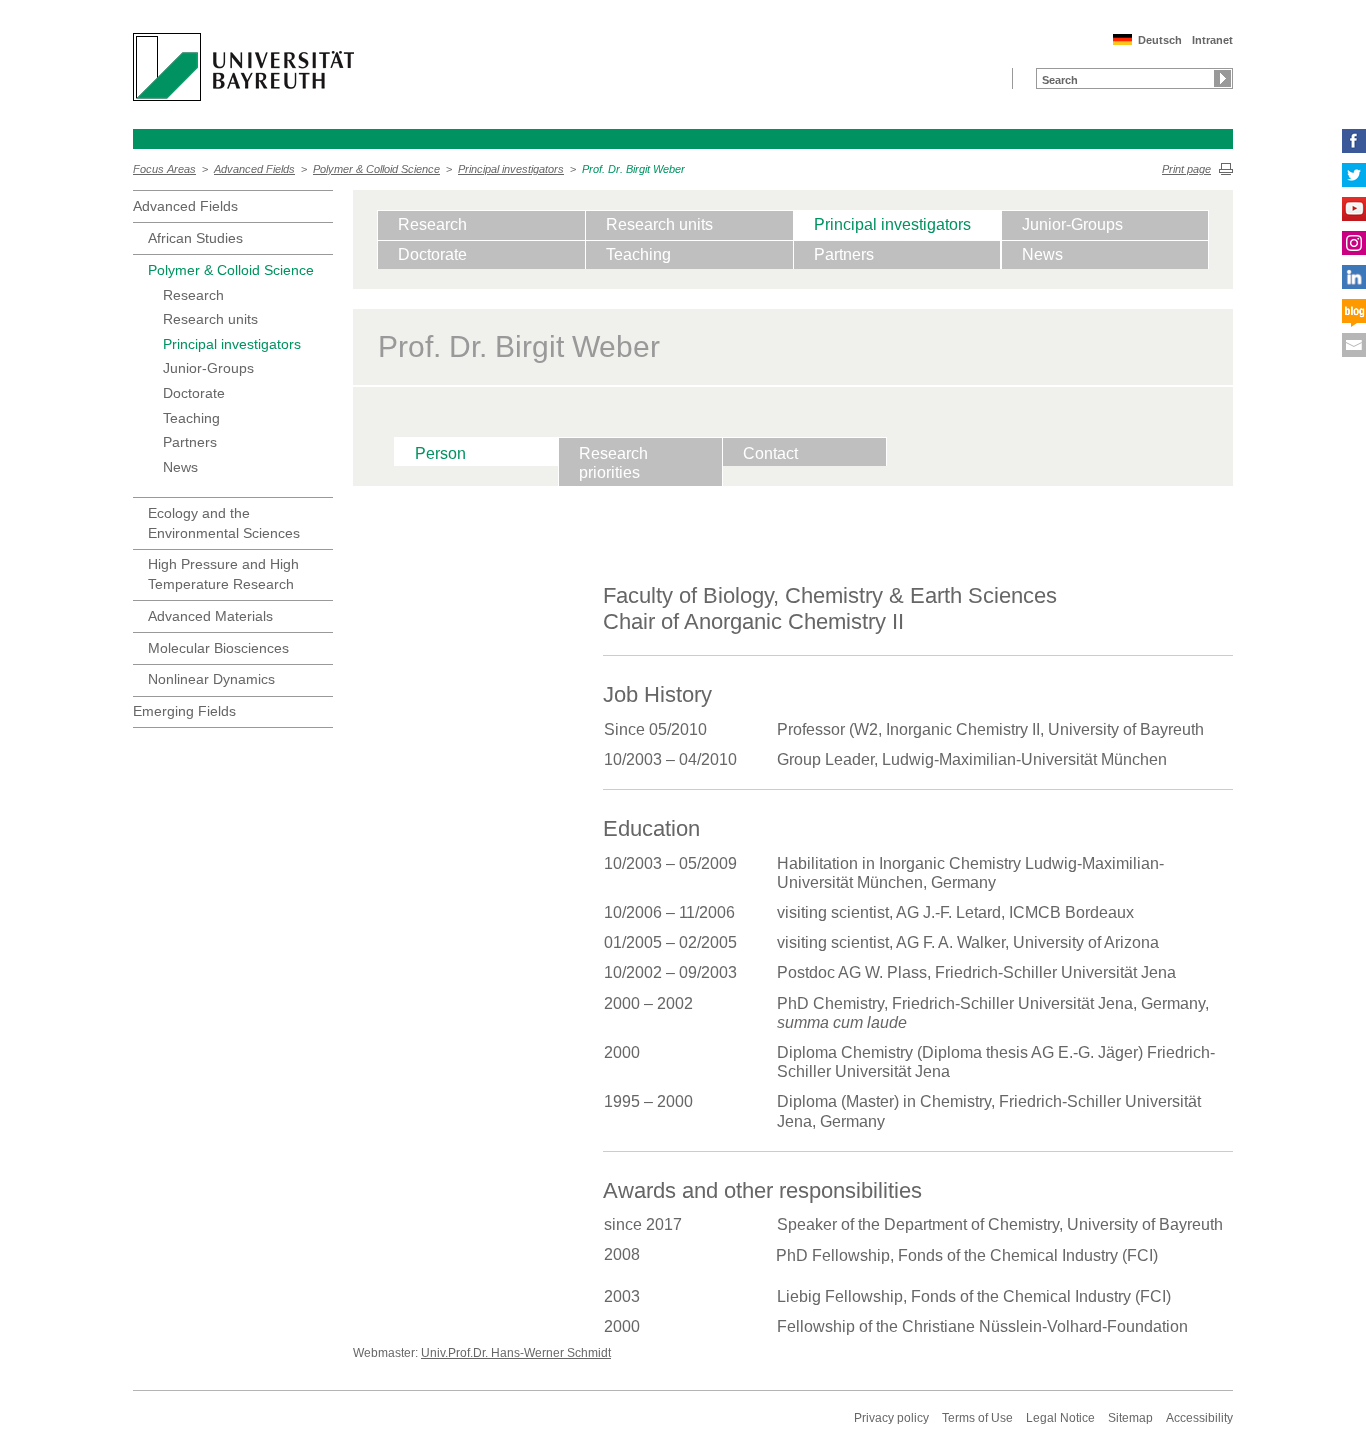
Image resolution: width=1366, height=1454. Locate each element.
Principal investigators (511, 169)
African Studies (195, 238)
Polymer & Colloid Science (376, 169)
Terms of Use (977, 1418)
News (180, 467)
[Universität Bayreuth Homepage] (243, 67)
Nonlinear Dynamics (211, 679)
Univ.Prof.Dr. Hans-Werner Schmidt (516, 1353)
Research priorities (613, 463)
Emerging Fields (184, 711)
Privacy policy (891, 1418)
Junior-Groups (208, 368)
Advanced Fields (254, 169)
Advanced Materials (210, 616)
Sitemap (1130, 1418)
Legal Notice (1060, 1418)
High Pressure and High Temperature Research (223, 574)
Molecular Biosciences (218, 648)
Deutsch (1160, 40)
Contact (770, 453)
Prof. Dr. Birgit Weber (633, 169)
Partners (190, 442)
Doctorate (194, 393)
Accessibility (1199, 1418)
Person (440, 453)
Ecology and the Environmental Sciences (224, 523)
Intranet (1212, 40)
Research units (210, 319)
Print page (1186, 169)
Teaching (191, 418)
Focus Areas (164, 169)
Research (193, 295)
